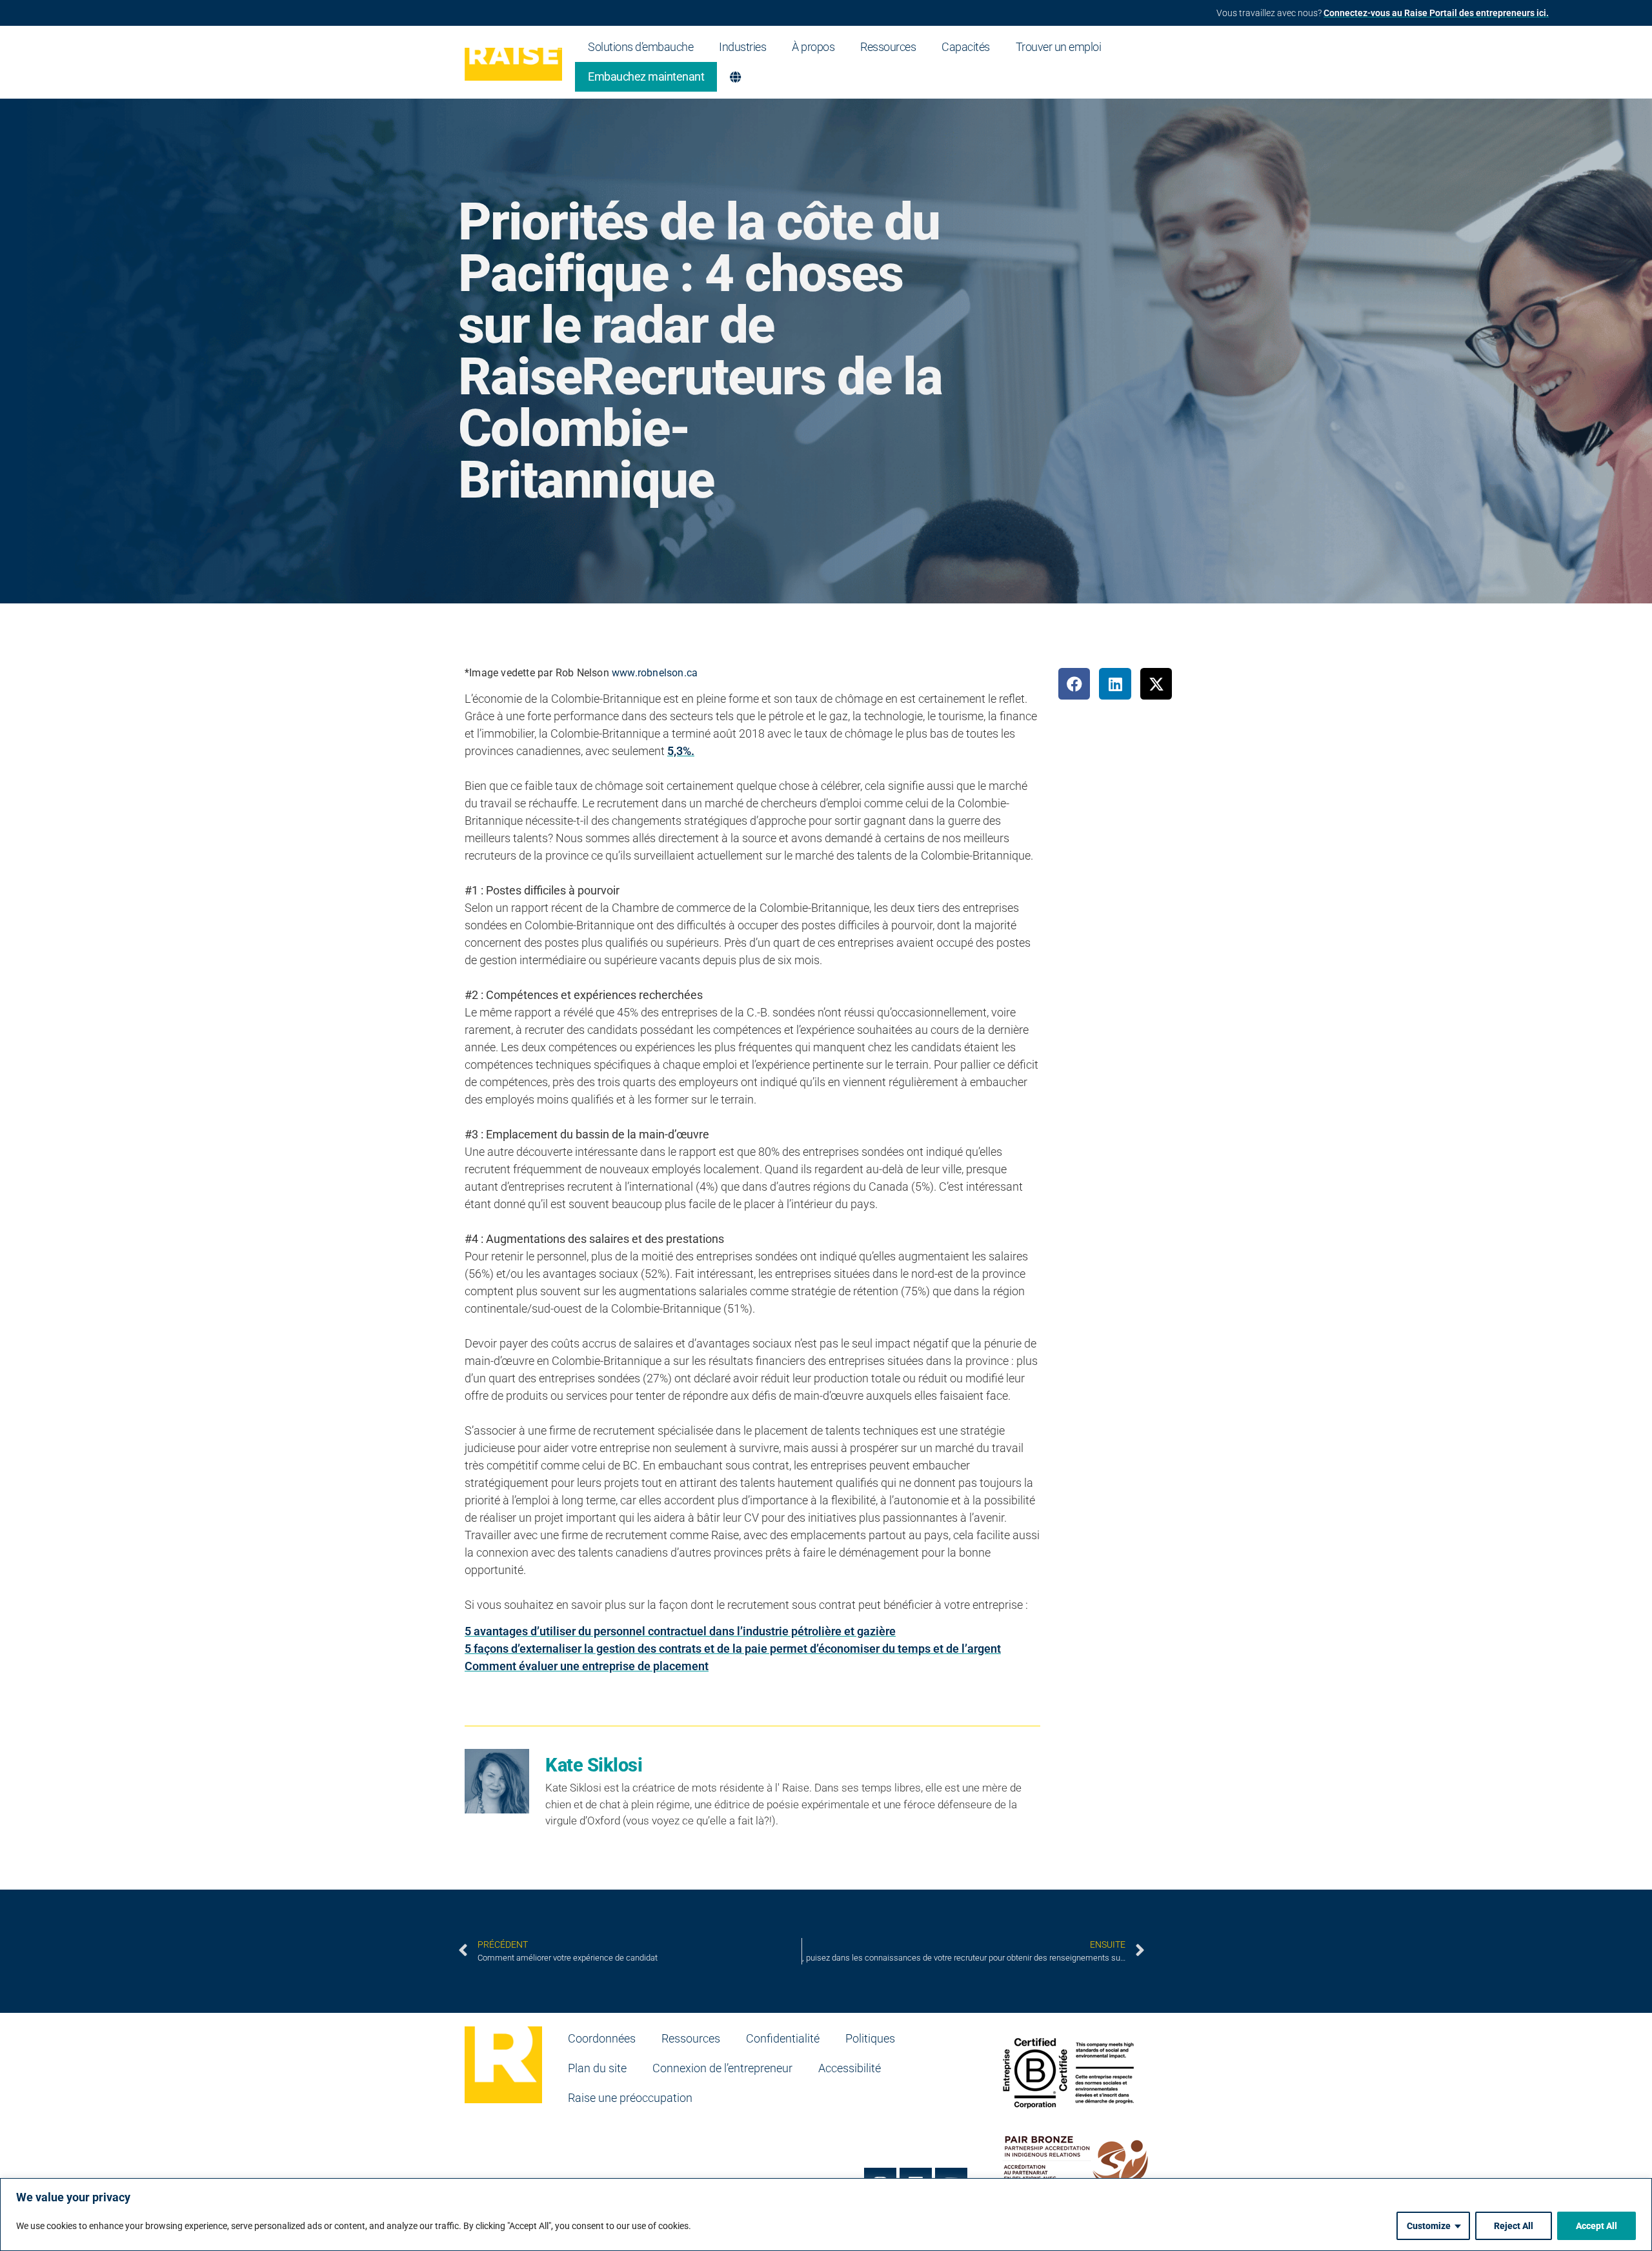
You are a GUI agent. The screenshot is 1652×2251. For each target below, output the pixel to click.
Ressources (888, 47)
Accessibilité (850, 2068)
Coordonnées (602, 2038)
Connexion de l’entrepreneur (722, 2068)
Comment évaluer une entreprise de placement (587, 1666)
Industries (742, 47)
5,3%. (681, 751)
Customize (1429, 2226)
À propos (813, 47)
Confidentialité (783, 2038)
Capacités (966, 47)
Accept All (1597, 2226)
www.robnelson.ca (655, 673)
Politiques (870, 2038)
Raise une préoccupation (630, 2098)
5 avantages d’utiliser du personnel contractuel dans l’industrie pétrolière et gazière (680, 1631)
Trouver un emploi (1059, 47)
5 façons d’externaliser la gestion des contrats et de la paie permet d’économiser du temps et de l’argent (733, 1649)
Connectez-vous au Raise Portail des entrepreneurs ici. (1436, 13)
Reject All (1514, 2226)
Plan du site (597, 2068)
